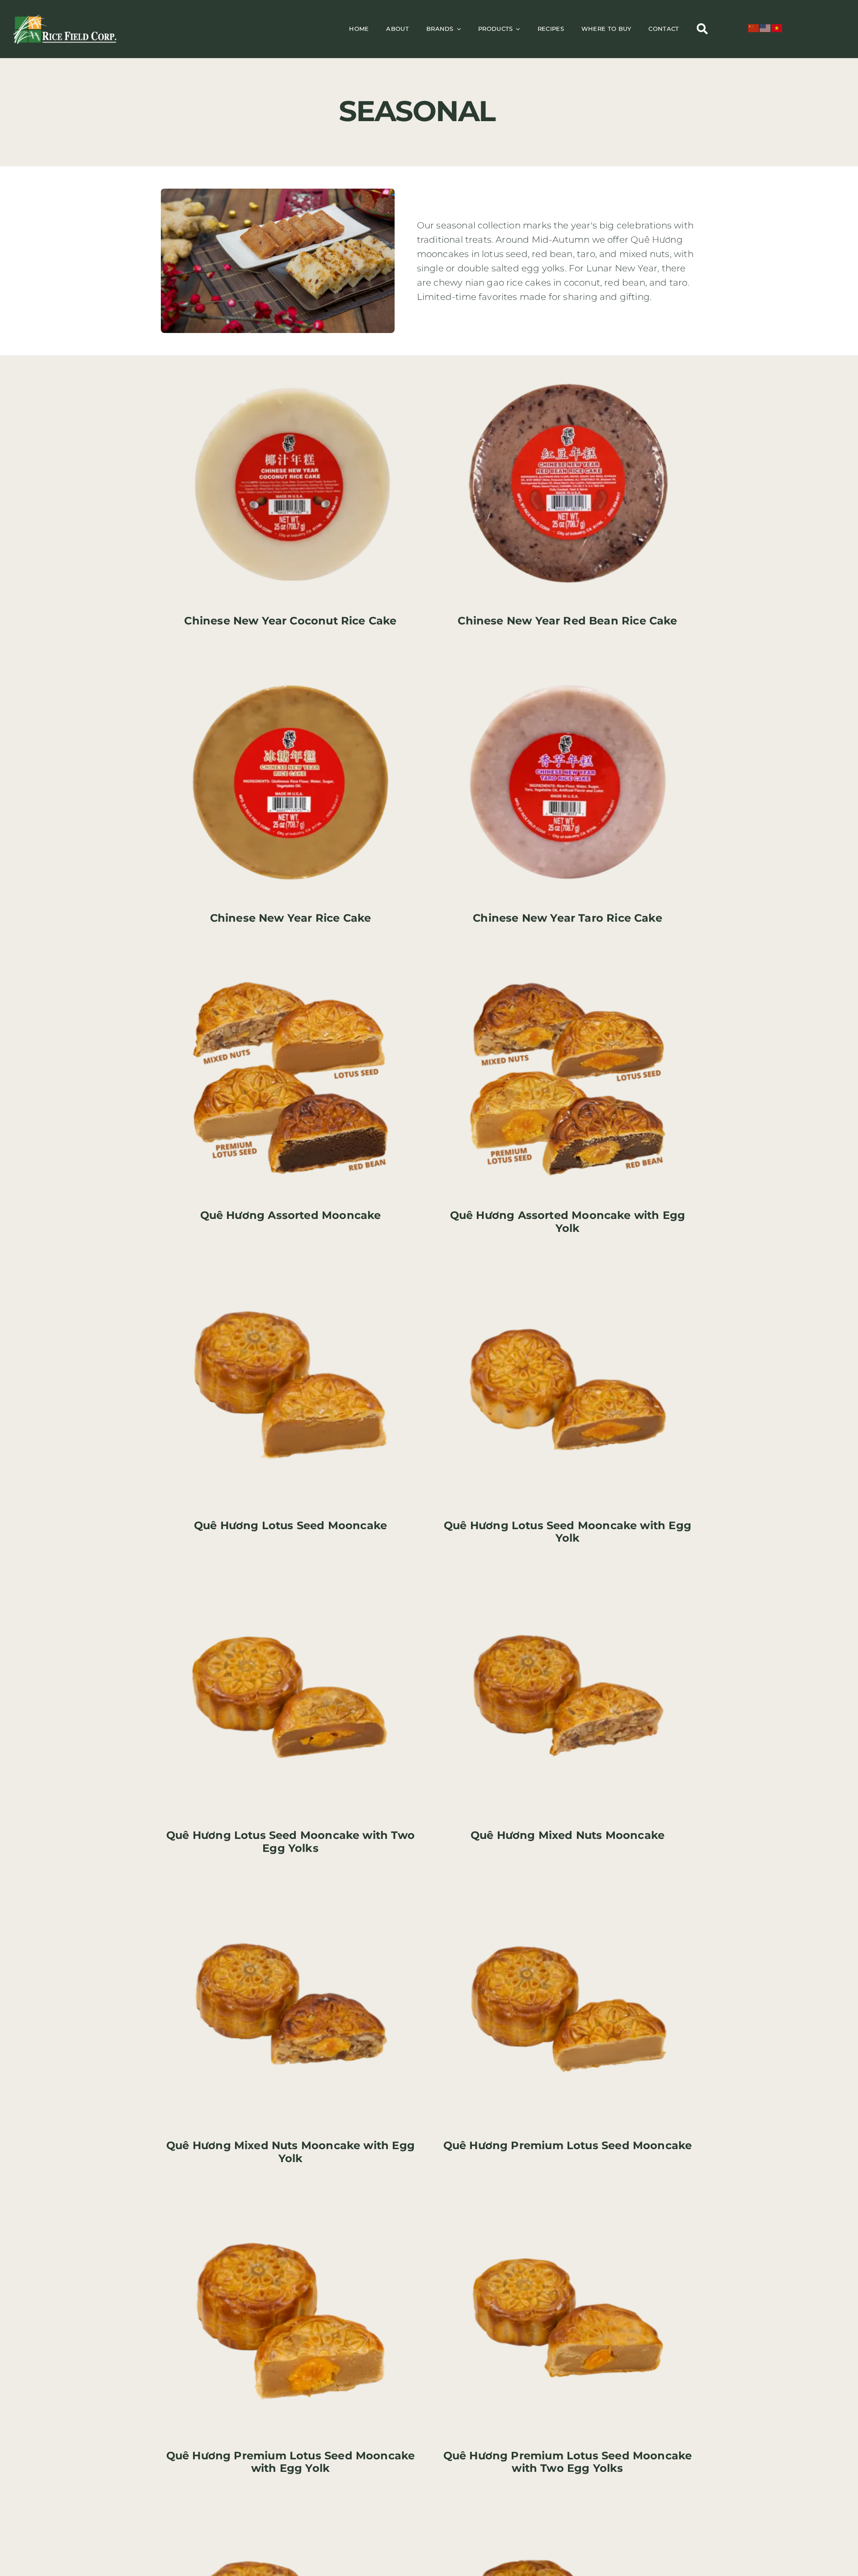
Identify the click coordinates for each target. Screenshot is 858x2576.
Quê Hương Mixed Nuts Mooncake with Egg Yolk (290, 2152)
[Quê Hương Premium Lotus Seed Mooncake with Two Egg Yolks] (568, 2197)
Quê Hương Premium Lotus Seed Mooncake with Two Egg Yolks (568, 2462)
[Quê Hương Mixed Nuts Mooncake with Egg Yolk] (290, 1887)
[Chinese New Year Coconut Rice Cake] (290, 362)
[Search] (702, 29)
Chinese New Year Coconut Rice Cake (290, 621)
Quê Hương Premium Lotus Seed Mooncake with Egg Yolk (291, 2462)
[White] (65, 18)
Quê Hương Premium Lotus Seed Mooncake (568, 2145)
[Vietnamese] (777, 28)
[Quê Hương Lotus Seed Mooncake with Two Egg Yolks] (290, 1577)
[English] (765, 28)
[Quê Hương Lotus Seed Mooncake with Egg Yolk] (568, 1267)
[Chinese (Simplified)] (754, 28)
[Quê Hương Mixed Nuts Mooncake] (568, 1577)
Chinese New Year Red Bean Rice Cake (567, 621)
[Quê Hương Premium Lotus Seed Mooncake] (568, 1887)
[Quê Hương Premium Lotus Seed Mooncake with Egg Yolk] (290, 2197)
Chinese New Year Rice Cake (291, 918)
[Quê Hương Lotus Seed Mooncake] (290, 1267)
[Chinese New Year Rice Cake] (290, 659)
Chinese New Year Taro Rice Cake (568, 918)
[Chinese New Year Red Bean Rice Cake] (568, 362)
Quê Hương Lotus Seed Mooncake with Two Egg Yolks (290, 1842)
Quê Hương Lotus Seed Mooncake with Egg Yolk (568, 1532)
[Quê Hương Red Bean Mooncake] (290, 2507)
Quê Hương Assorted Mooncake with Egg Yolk (568, 1222)
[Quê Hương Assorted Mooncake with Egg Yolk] (568, 957)
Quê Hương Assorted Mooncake (291, 1215)
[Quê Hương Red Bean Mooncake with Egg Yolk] (568, 2507)
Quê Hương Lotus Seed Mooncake (290, 1525)
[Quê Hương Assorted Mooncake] (290, 957)
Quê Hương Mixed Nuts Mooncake (568, 1835)
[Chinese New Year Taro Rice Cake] (568, 659)
